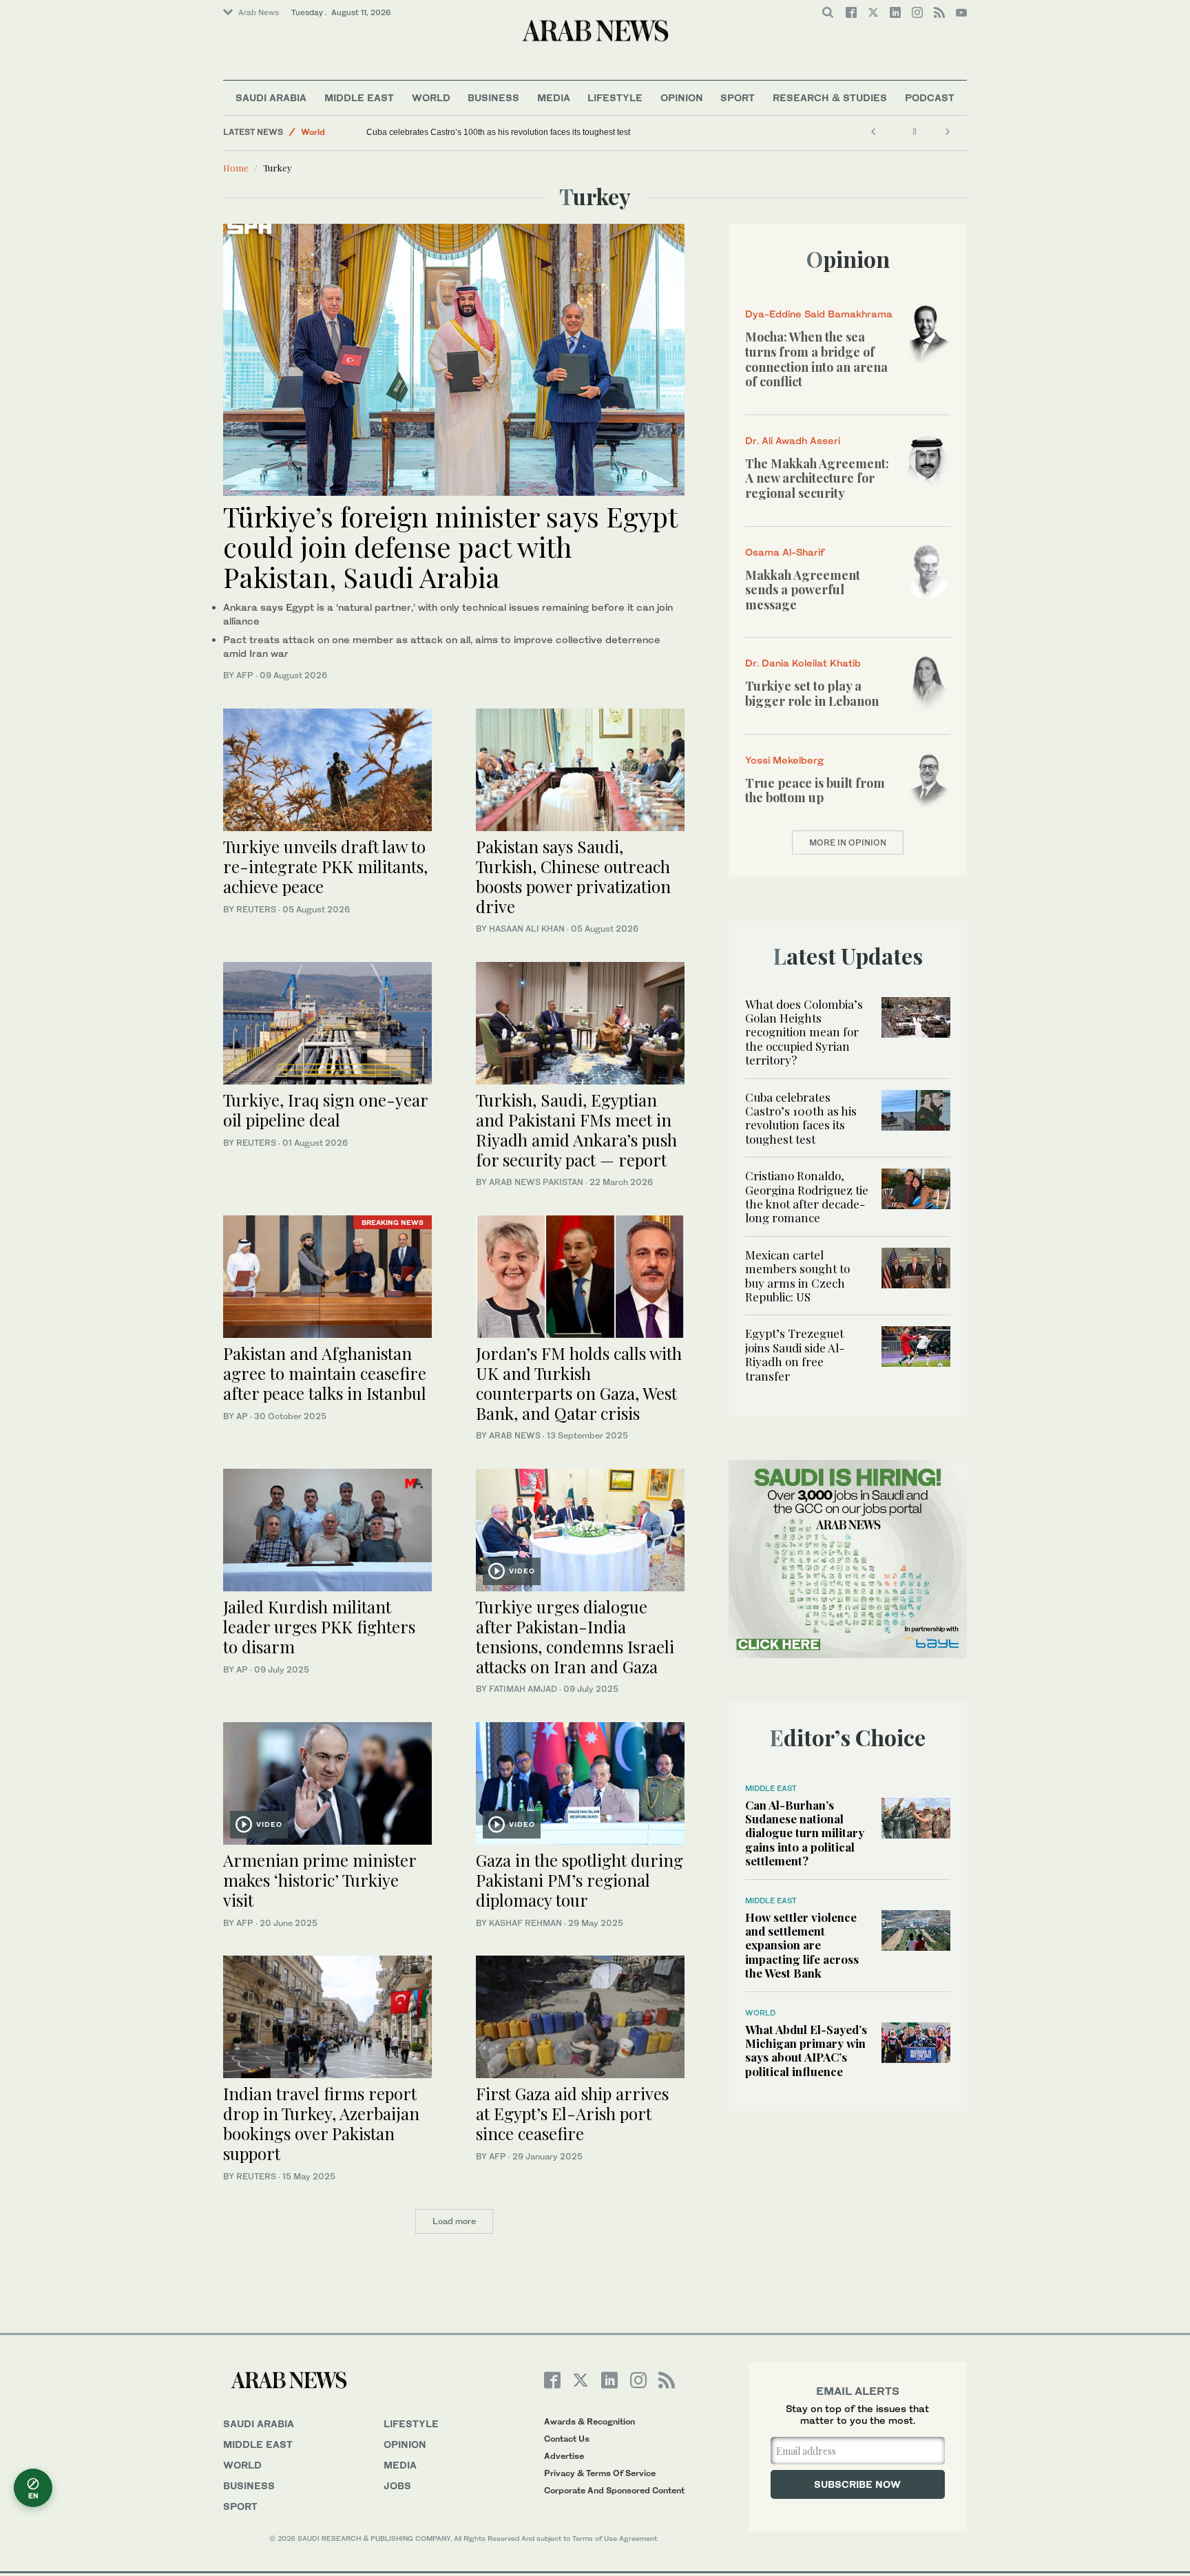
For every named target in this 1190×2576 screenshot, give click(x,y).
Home (236, 168)
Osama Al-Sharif (785, 552)
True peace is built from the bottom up (815, 790)
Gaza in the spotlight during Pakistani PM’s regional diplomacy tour (580, 1880)
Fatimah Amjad (523, 1689)
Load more (454, 2221)
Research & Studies (830, 97)
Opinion (682, 97)
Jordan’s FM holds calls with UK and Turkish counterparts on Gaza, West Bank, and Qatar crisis (579, 1383)
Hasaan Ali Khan (527, 929)
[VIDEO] (580, 1528)
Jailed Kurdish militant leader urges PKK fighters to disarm (319, 1626)
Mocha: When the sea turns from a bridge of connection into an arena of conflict (816, 359)
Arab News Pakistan (536, 1182)
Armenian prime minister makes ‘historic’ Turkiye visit (320, 1880)
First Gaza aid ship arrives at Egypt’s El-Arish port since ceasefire (572, 2113)
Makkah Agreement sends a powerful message (803, 590)
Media (554, 97)
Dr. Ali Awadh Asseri (793, 440)
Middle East (359, 97)
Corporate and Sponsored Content (614, 2490)
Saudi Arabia (271, 97)
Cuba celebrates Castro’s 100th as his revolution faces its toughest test (498, 132)
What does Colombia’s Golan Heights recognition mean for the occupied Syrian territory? (804, 1032)
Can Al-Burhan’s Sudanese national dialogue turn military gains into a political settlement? (805, 1833)
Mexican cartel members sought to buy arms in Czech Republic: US (797, 1276)
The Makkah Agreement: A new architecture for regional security (817, 478)
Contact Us (567, 2439)
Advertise (564, 2456)
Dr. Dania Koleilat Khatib (803, 663)
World (431, 97)
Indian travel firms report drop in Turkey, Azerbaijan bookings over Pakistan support (321, 2123)
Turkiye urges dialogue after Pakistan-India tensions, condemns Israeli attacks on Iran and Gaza (575, 1636)
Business (493, 97)
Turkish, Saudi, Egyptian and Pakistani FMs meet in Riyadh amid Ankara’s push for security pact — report (576, 1129)
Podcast (930, 97)
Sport (738, 97)
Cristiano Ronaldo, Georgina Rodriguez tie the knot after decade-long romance (807, 1196)
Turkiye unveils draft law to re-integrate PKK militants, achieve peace (325, 866)
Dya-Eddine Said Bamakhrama (819, 314)
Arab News (259, 12)
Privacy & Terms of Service (600, 2473)
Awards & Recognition (589, 2421)
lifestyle (411, 2423)
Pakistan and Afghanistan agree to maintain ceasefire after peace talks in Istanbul (325, 1373)
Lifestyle (615, 97)
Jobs (397, 2485)
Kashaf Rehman (525, 1923)
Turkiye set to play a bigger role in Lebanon (812, 693)
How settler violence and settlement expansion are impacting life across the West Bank (802, 1945)
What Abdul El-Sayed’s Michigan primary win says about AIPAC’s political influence (806, 2050)
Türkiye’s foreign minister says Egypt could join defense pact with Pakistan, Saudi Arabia (450, 546)
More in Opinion (848, 842)
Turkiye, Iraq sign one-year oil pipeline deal (325, 1110)
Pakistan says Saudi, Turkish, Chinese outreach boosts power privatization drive (573, 876)
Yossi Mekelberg (784, 760)
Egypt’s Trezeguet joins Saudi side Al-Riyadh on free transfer (795, 1354)
